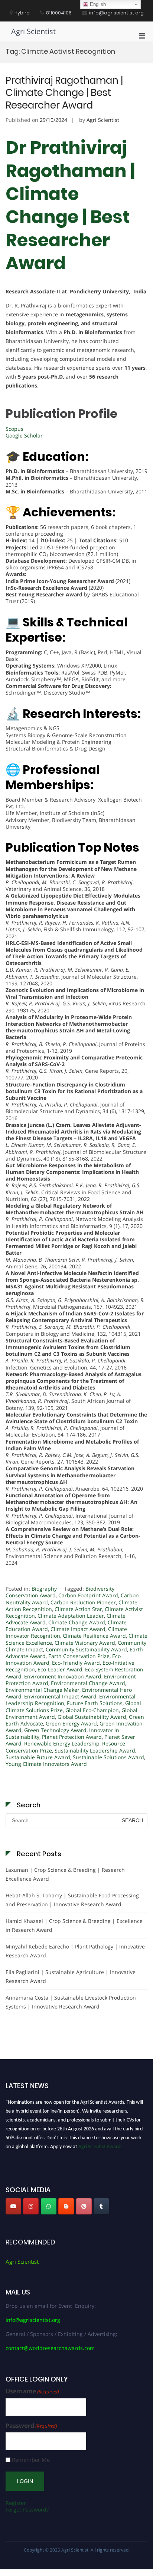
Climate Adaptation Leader (71, 1616)
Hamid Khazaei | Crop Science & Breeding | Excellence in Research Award (74, 1925)
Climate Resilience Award (94, 1636)
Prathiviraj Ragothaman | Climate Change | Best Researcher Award (64, 93)
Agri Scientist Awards (100, 2144)
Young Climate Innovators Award (46, 1764)
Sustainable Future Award (38, 1757)
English (97, 4)
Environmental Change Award (88, 1683)
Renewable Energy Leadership (62, 1743)
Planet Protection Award (72, 1737)
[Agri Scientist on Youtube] (13, 2206)
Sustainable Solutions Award (108, 1757)
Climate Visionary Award (85, 1643)
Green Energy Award (71, 1723)
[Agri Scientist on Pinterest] (84, 2206)
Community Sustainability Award (86, 1649)
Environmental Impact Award (60, 1696)
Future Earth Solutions (95, 1703)
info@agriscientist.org (33, 2320)
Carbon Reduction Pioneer (83, 1602)
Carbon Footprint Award (88, 1595)
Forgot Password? (27, 2510)
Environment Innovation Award (63, 1676)
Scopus (14, 429)
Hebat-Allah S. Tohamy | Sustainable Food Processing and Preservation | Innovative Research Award (72, 1900)
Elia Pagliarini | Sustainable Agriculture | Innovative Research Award (71, 1976)
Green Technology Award (55, 1730)
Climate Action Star (78, 1609)
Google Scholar (24, 435)
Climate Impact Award (78, 1629)
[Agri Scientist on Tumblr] (101, 2206)
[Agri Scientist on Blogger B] (66, 2206)
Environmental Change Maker (43, 1690)
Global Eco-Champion (92, 1710)
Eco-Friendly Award (76, 1663)
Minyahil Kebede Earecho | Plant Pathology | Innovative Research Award (75, 1951)
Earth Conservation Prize (79, 1656)
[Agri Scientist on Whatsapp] (49, 2206)
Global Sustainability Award (92, 1717)
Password (31, 2426)
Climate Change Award (77, 1622)
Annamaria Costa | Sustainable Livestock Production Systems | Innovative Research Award (71, 2002)
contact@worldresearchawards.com (50, 2348)
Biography (44, 1589)
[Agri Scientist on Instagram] (31, 2206)
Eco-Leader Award (60, 1669)
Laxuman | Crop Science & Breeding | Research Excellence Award (65, 1874)
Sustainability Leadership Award (95, 1750)
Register (16, 2503)
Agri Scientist (33, 31)
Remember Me (31, 2460)
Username (32, 2391)
